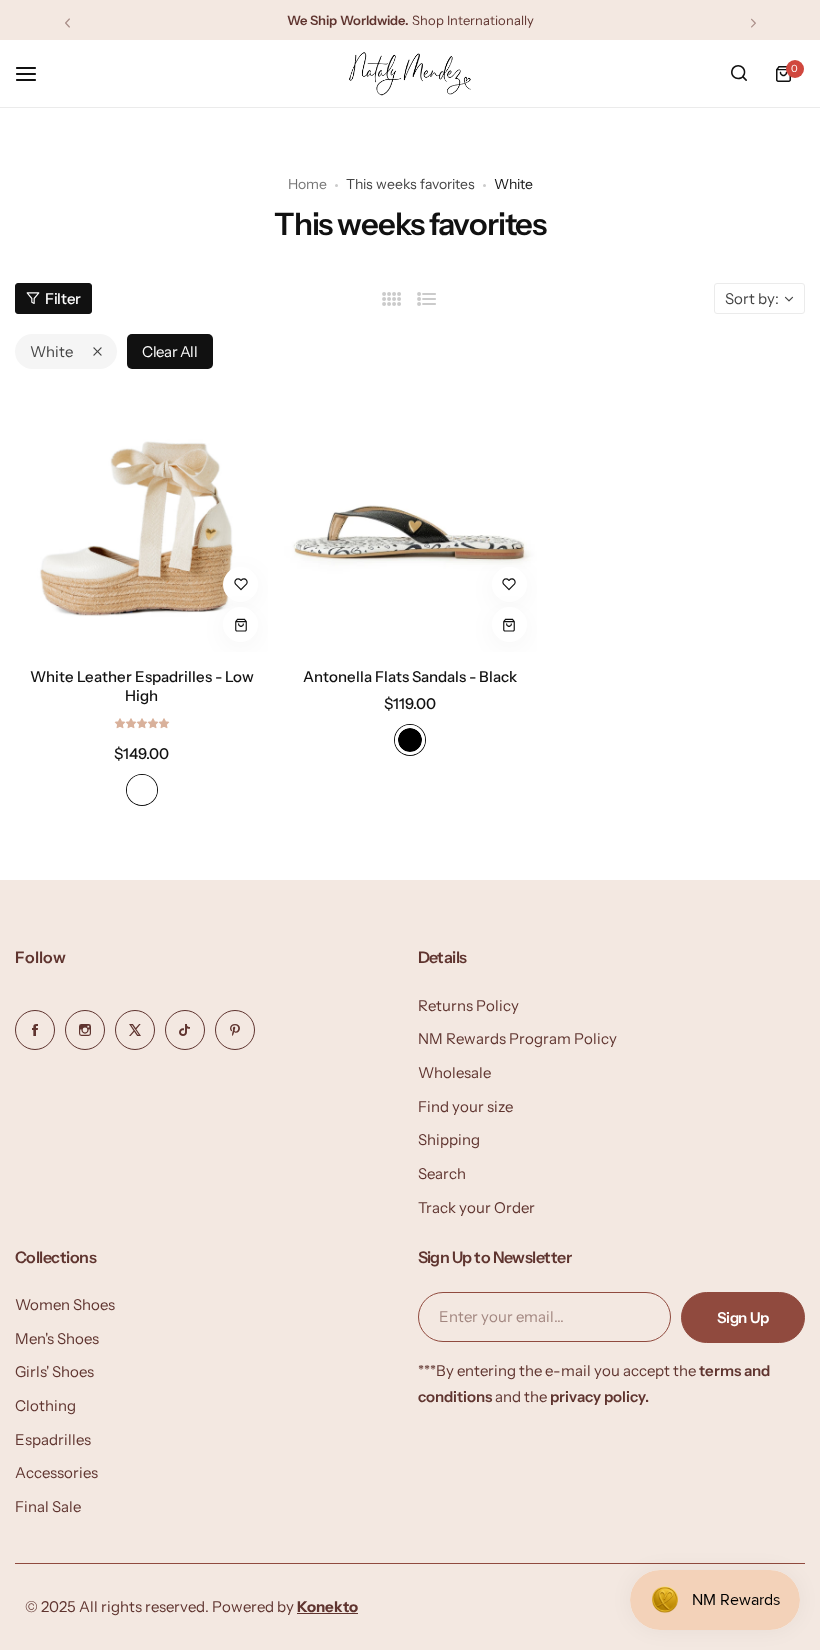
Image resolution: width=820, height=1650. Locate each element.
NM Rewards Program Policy (517, 1038)
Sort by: (752, 298)
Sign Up (743, 1317)
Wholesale (454, 1072)
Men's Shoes (57, 1338)
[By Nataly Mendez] (410, 73)
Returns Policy (468, 1005)
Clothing (45, 1405)
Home (307, 184)
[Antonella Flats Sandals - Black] (409, 525)
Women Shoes (65, 1304)
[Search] (739, 74)
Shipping (449, 1139)
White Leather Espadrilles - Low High (142, 686)
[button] (67, 22)
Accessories (56, 1472)
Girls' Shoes (54, 1371)
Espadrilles (53, 1439)
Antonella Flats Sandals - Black (410, 676)
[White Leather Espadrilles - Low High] (141, 525)
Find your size (465, 1106)
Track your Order (476, 1207)
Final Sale (48, 1506)
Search (442, 1173)
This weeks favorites (410, 184)
